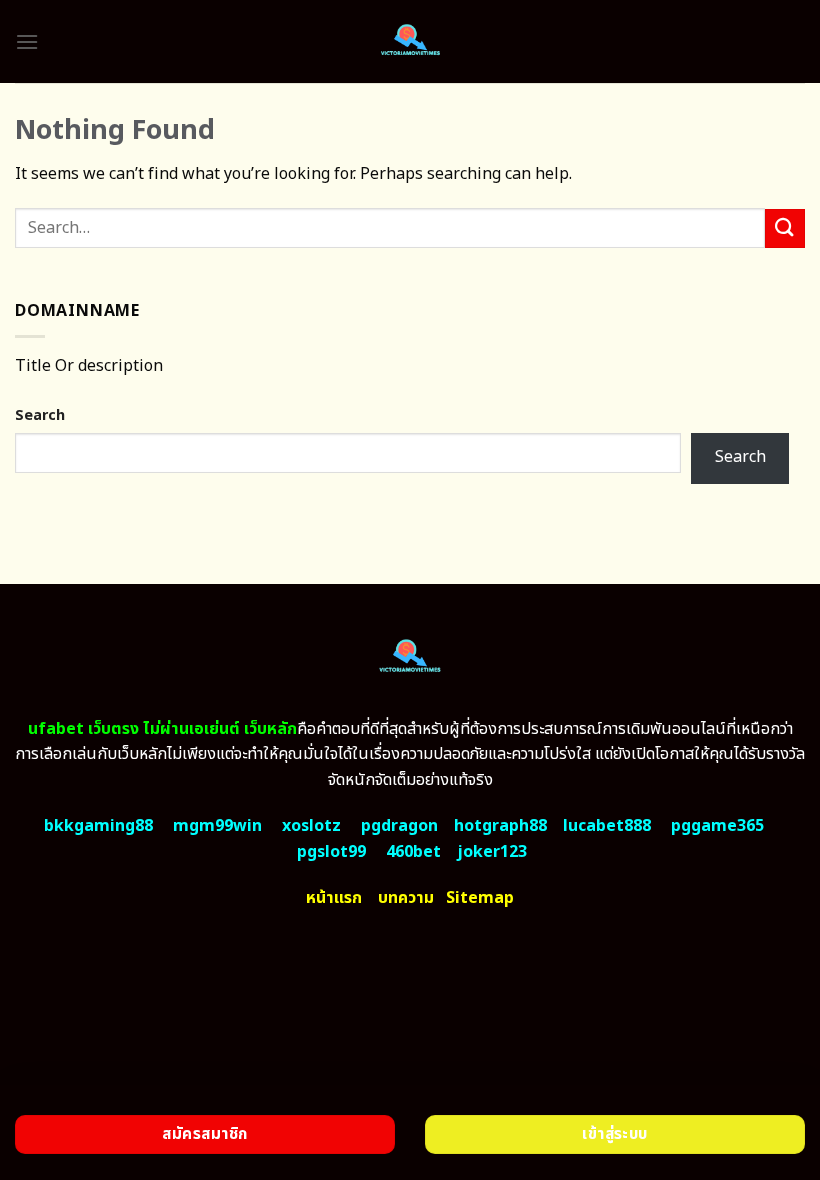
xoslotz (311, 826)
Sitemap (480, 898)
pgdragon (399, 826)
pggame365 (717, 826)
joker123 (492, 852)
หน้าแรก (334, 898)
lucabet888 (607, 826)
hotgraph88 (500, 826)
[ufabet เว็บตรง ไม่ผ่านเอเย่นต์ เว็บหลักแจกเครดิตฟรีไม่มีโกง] (410, 41)
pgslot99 (331, 852)
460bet (413, 852)
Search (40, 415)
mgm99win (217, 826)
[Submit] (785, 228)
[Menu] (27, 41)
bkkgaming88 (98, 826)
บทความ (406, 898)
